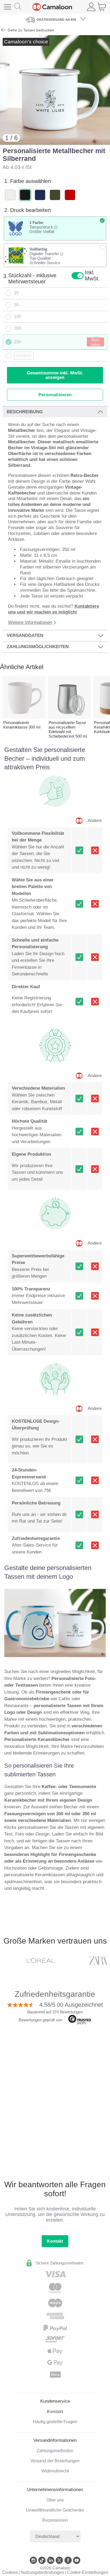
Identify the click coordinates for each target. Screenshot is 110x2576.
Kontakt (55, 2241)
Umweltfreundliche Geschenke (55, 2510)
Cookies (10, 2572)
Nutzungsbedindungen (42, 2572)
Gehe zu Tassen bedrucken (30, 30)
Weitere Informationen (30, 622)
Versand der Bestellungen (55, 2461)
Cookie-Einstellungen (88, 2572)
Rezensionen (55, 2520)
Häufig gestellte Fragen (55, 2422)
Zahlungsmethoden (55, 2451)
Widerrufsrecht (55, 2471)
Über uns (55, 2500)
